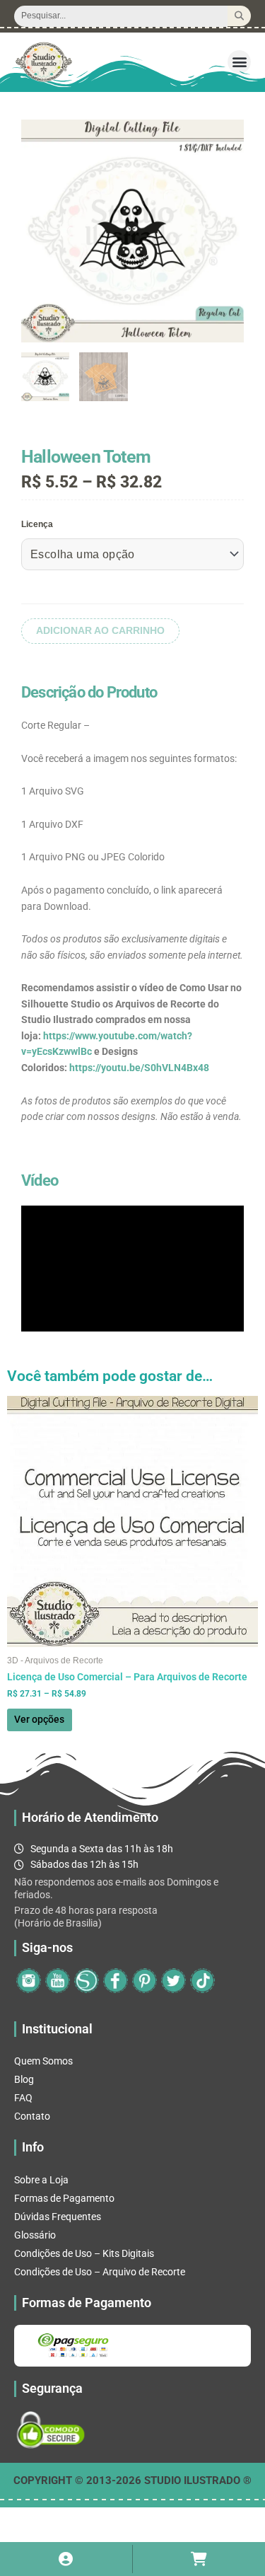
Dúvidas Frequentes (58, 2217)
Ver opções (39, 1719)
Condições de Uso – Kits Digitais (84, 2253)
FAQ (23, 2098)
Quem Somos (43, 2061)
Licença (37, 524)
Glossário (35, 2235)
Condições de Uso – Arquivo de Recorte (100, 2272)
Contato (32, 2116)
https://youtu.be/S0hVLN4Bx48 (139, 1068)
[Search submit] (239, 16)
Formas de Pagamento (64, 2198)
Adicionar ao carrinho (100, 631)
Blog (24, 2079)
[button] (239, 62)
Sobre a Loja (41, 2180)
